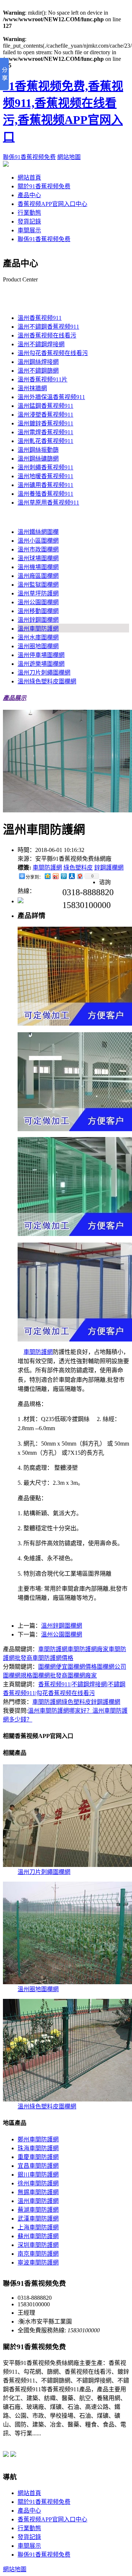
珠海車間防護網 (38, 2148)
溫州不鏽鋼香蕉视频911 (48, 327)
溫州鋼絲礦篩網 (38, 459)
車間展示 (29, 230)
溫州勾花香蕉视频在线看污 (53, 353)
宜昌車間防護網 (38, 2166)
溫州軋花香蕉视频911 (45, 441)
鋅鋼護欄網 (109, 868)
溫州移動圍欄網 (38, 611)
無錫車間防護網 (38, 2192)
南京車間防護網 (38, 2254)
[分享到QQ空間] (47, 876)
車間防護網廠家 (88, 1649)
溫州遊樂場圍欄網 (41, 664)
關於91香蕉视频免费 (44, 186)
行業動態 (29, 213)
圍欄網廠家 (82, 1675)
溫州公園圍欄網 (38, 602)
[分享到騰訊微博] (63, 876)
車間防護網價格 (53, 1658)
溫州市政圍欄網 (38, 549)
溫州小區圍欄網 (38, 541)
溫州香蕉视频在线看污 (47, 335)
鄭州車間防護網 (38, 2139)
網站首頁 (29, 178)
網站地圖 (69, 157)
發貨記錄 (29, 222)
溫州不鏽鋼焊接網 (41, 344)
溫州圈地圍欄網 (38, 646)
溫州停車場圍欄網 (41, 655)
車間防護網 (47, 868)
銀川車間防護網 (38, 2175)
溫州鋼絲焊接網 (38, 362)
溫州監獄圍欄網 (38, 585)
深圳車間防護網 (38, 2245)
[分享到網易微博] (80, 876)
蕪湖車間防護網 (38, 2210)
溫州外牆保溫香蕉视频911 (51, 397)
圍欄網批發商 (50, 1675)
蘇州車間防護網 (38, 2236)
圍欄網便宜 (53, 1667)
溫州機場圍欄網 (38, 567)
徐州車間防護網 (38, 2183)
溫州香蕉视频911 (25, 303)
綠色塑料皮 (78, 868)
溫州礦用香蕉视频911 (45, 485)
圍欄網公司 (111, 1667)
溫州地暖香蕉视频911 (45, 476)
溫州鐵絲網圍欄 (38, 532)
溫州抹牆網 (32, 388)
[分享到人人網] (71, 876)
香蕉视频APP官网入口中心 (52, 204)
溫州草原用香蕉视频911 (48, 503)
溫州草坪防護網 (38, 593)
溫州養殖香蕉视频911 (45, 494)
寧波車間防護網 (38, 2263)
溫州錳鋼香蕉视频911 (45, 406)
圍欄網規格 (18, 1675)
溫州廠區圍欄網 (38, 576)
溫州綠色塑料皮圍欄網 (47, 681)
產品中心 (29, 195)
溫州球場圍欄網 (38, 558)
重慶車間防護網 (38, 2157)
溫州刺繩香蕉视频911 (45, 467)
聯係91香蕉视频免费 (29, 157)
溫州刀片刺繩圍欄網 (44, 673)
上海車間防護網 (38, 2227)
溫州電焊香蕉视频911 (45, 432)
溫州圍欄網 (18, 517)
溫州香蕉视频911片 (43, 379)
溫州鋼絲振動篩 (38, 450)
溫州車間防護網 (38, 629)
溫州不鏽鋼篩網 (38, 371)
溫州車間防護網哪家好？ (60, 1711)
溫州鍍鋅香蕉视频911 (45, 423)
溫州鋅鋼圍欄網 (38, 620)
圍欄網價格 (82, 1667)
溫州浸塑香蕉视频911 (45, 415)
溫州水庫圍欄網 (38, 637)
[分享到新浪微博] (55, 876)
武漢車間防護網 (38, 2219)
